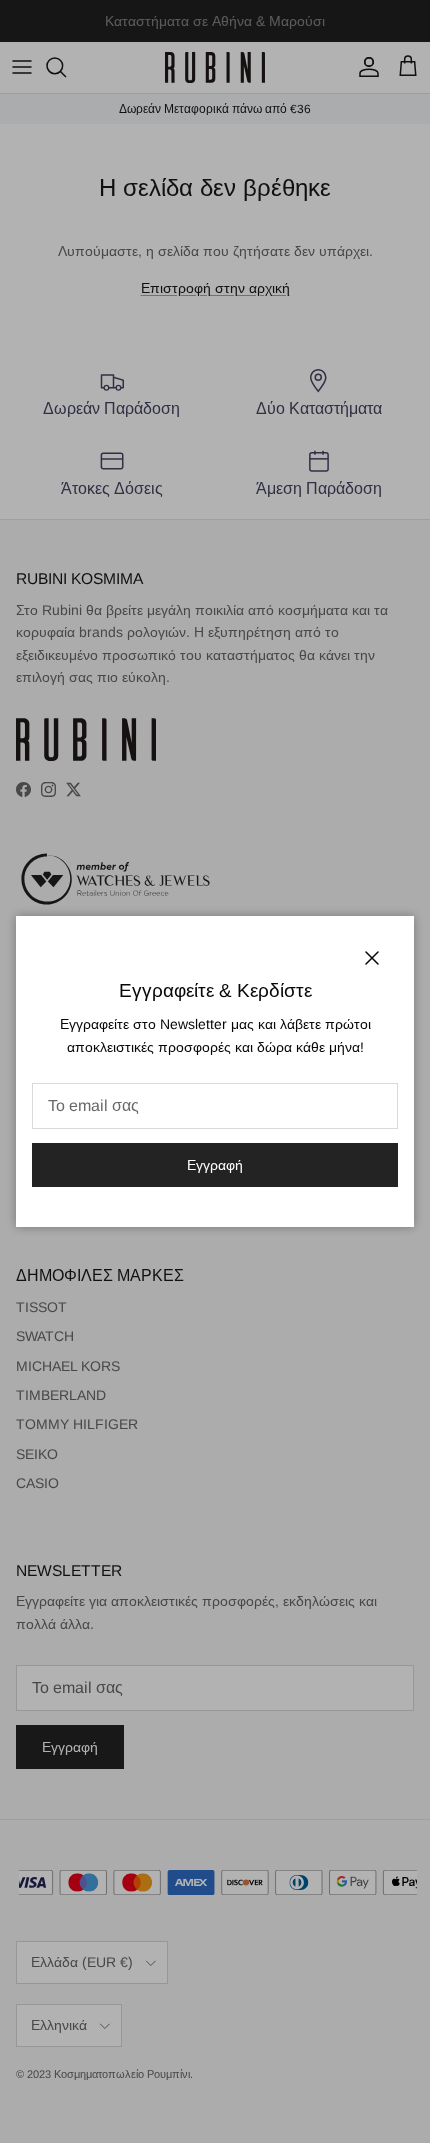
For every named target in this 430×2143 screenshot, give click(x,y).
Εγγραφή (215, 1165)
